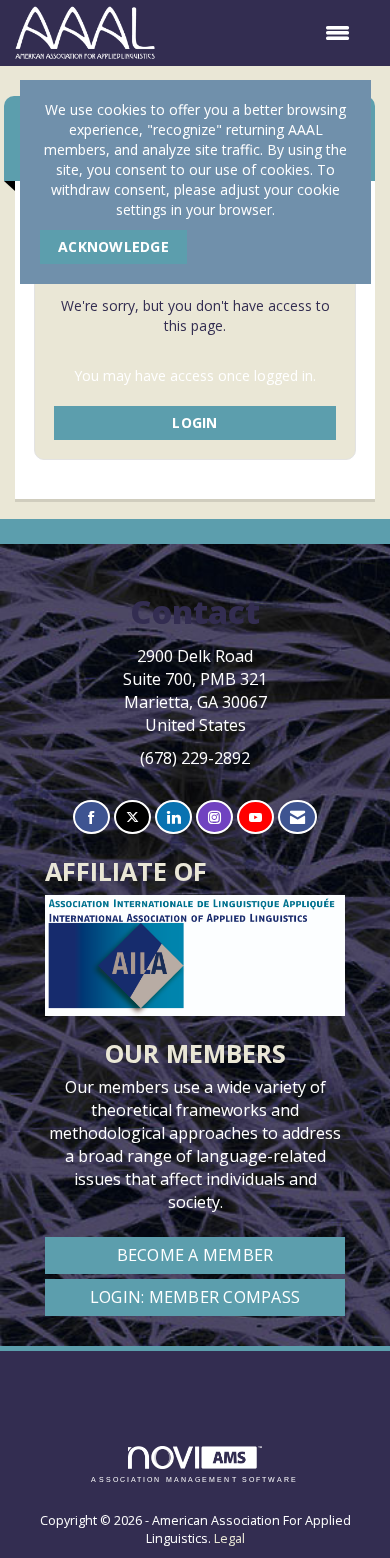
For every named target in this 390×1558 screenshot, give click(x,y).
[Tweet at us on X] (132, 817)
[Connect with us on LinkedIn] (173, 817)
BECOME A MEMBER (195, 1255)
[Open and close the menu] (262, 33)
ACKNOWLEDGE (113, 246)
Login (194, 422)
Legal (229, 1538)
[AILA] (195, 1376)
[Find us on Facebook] (91, 817)
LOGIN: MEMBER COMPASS (195, 1297)
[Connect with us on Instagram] (214, 817)
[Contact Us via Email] (297, 817)
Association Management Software (194, 1479)
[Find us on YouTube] (255, 817)
